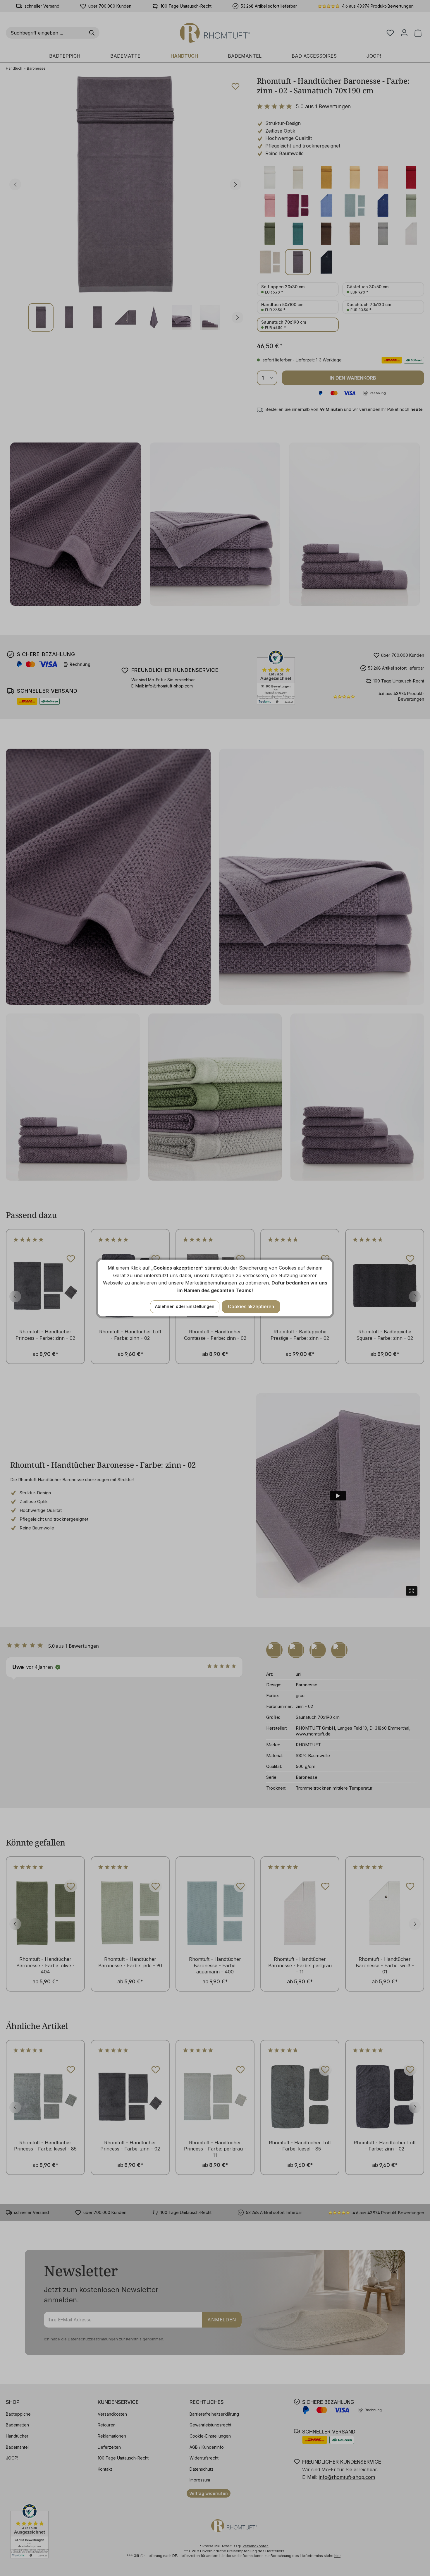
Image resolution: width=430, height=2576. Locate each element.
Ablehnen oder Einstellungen (185, 1306)
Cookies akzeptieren (251, 1306)
